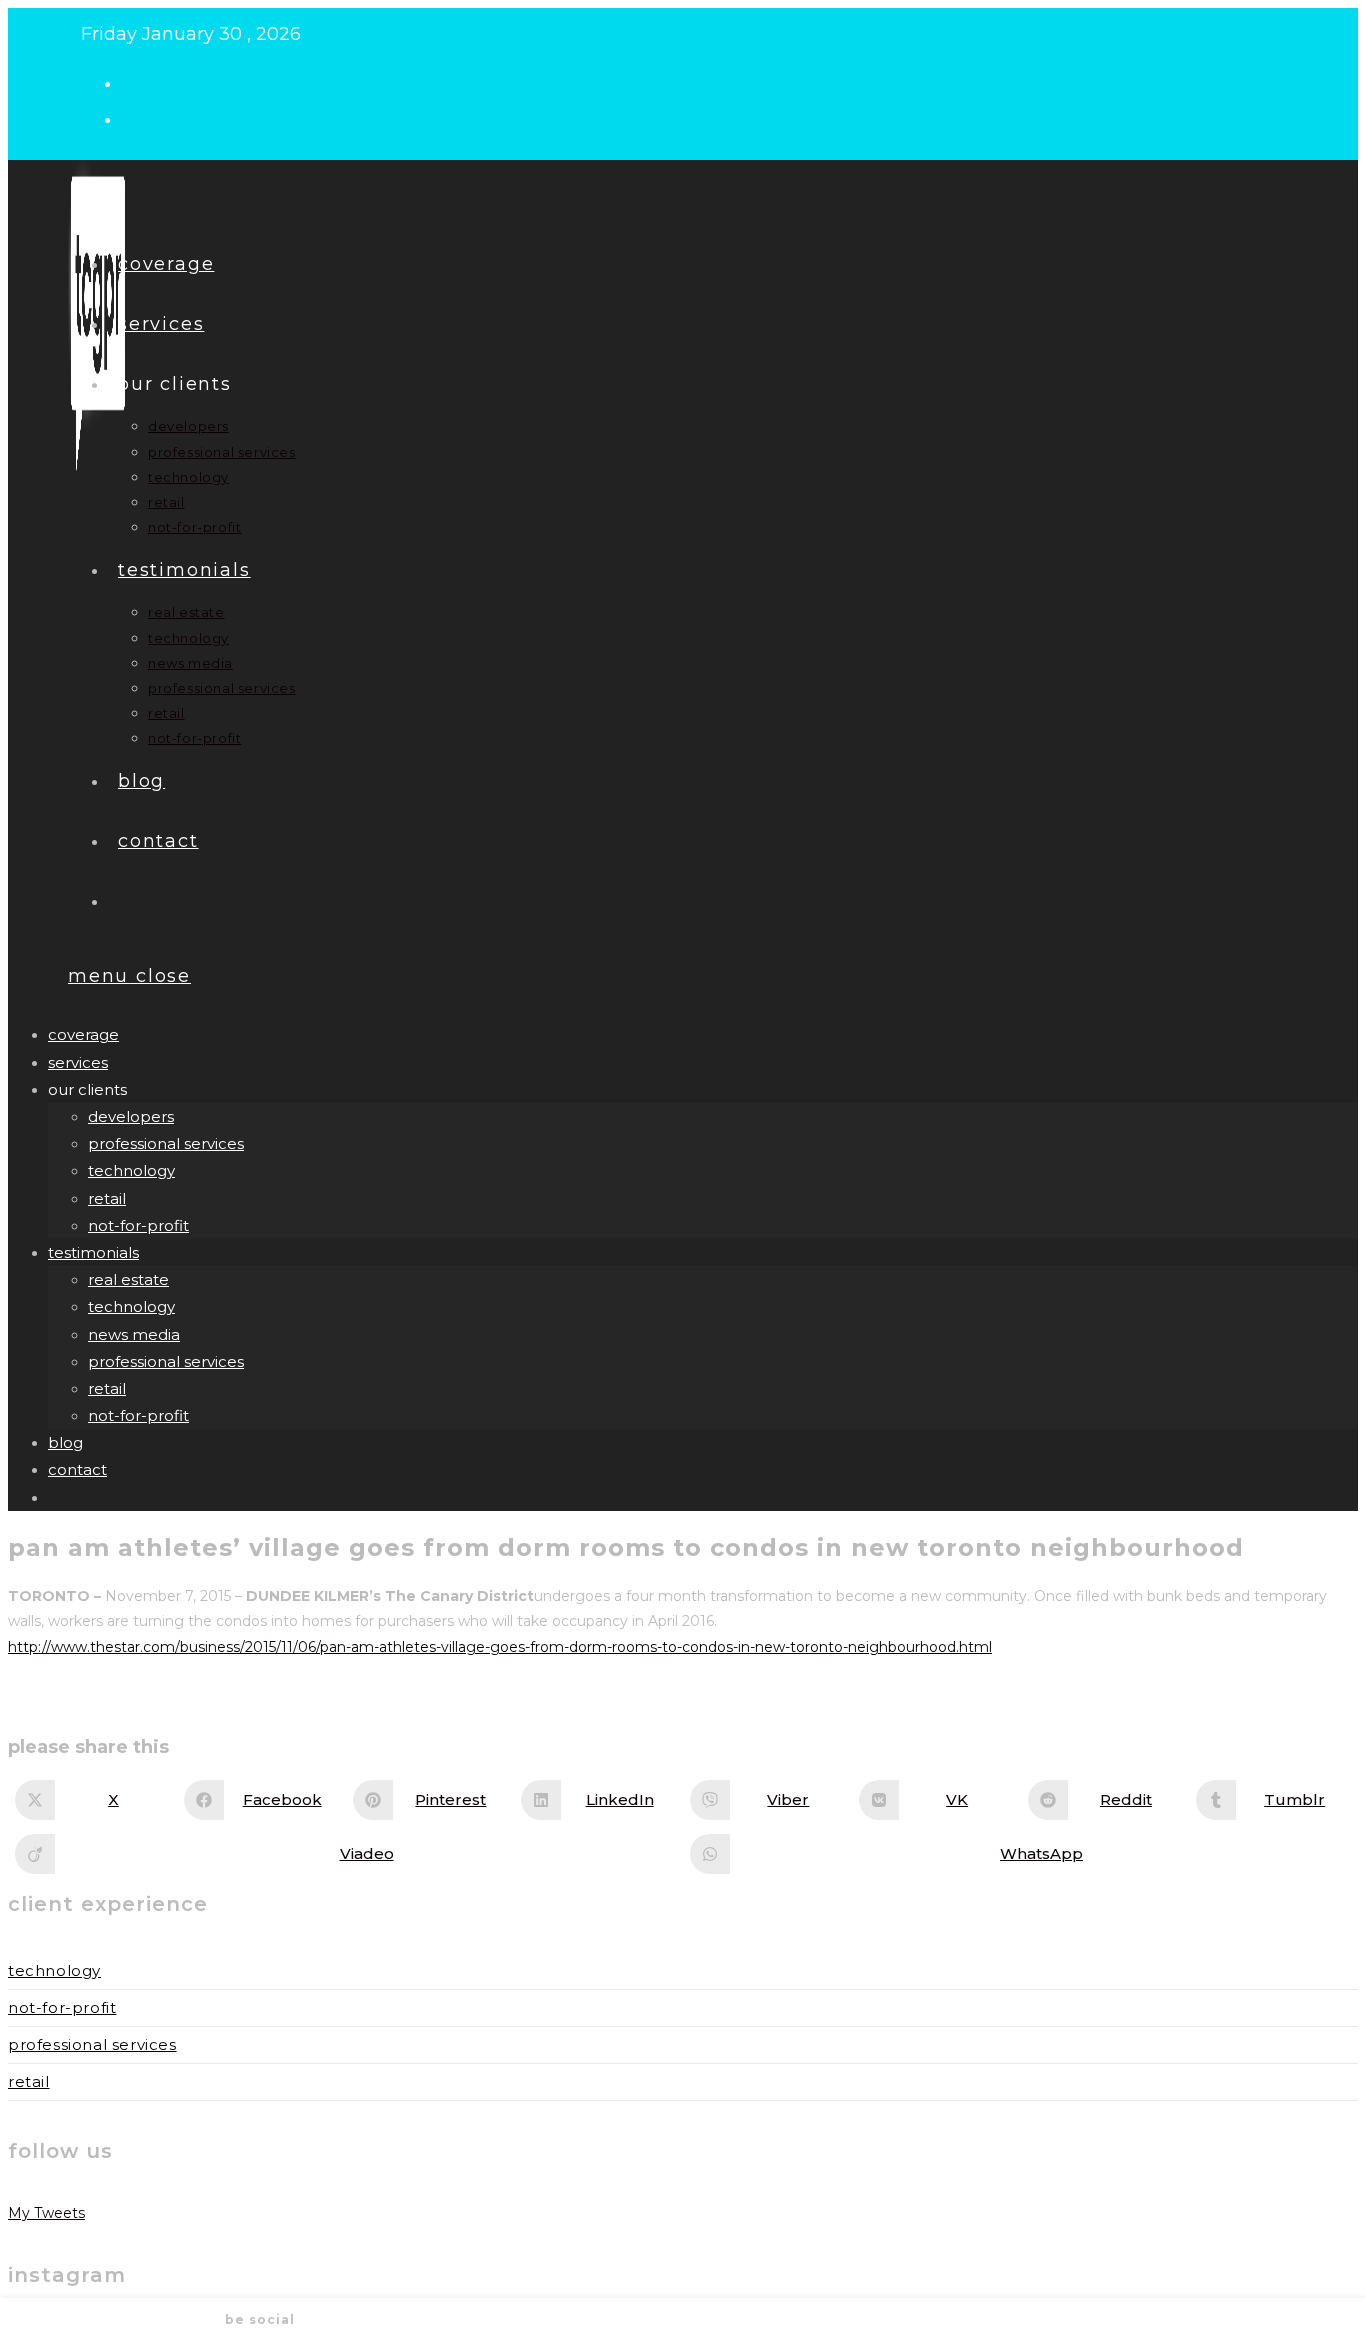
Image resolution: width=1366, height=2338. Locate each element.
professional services (166, 1143)
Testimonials (93, 1252)
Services (78, 1062)
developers (131, 1116)
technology (131, 1170)
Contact (77, 1469)
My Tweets (46, 2213)
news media (134, 1334)
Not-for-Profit (62, 2007)
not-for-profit (138, 1225)
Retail (29, 2081)
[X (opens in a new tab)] (139, 82)
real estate (128, 1279)
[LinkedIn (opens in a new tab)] (139, 118)
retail (107, 1198)
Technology (54, 1970)
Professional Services (92, 2044)
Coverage (83, 1034)
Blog (65, 1442)
